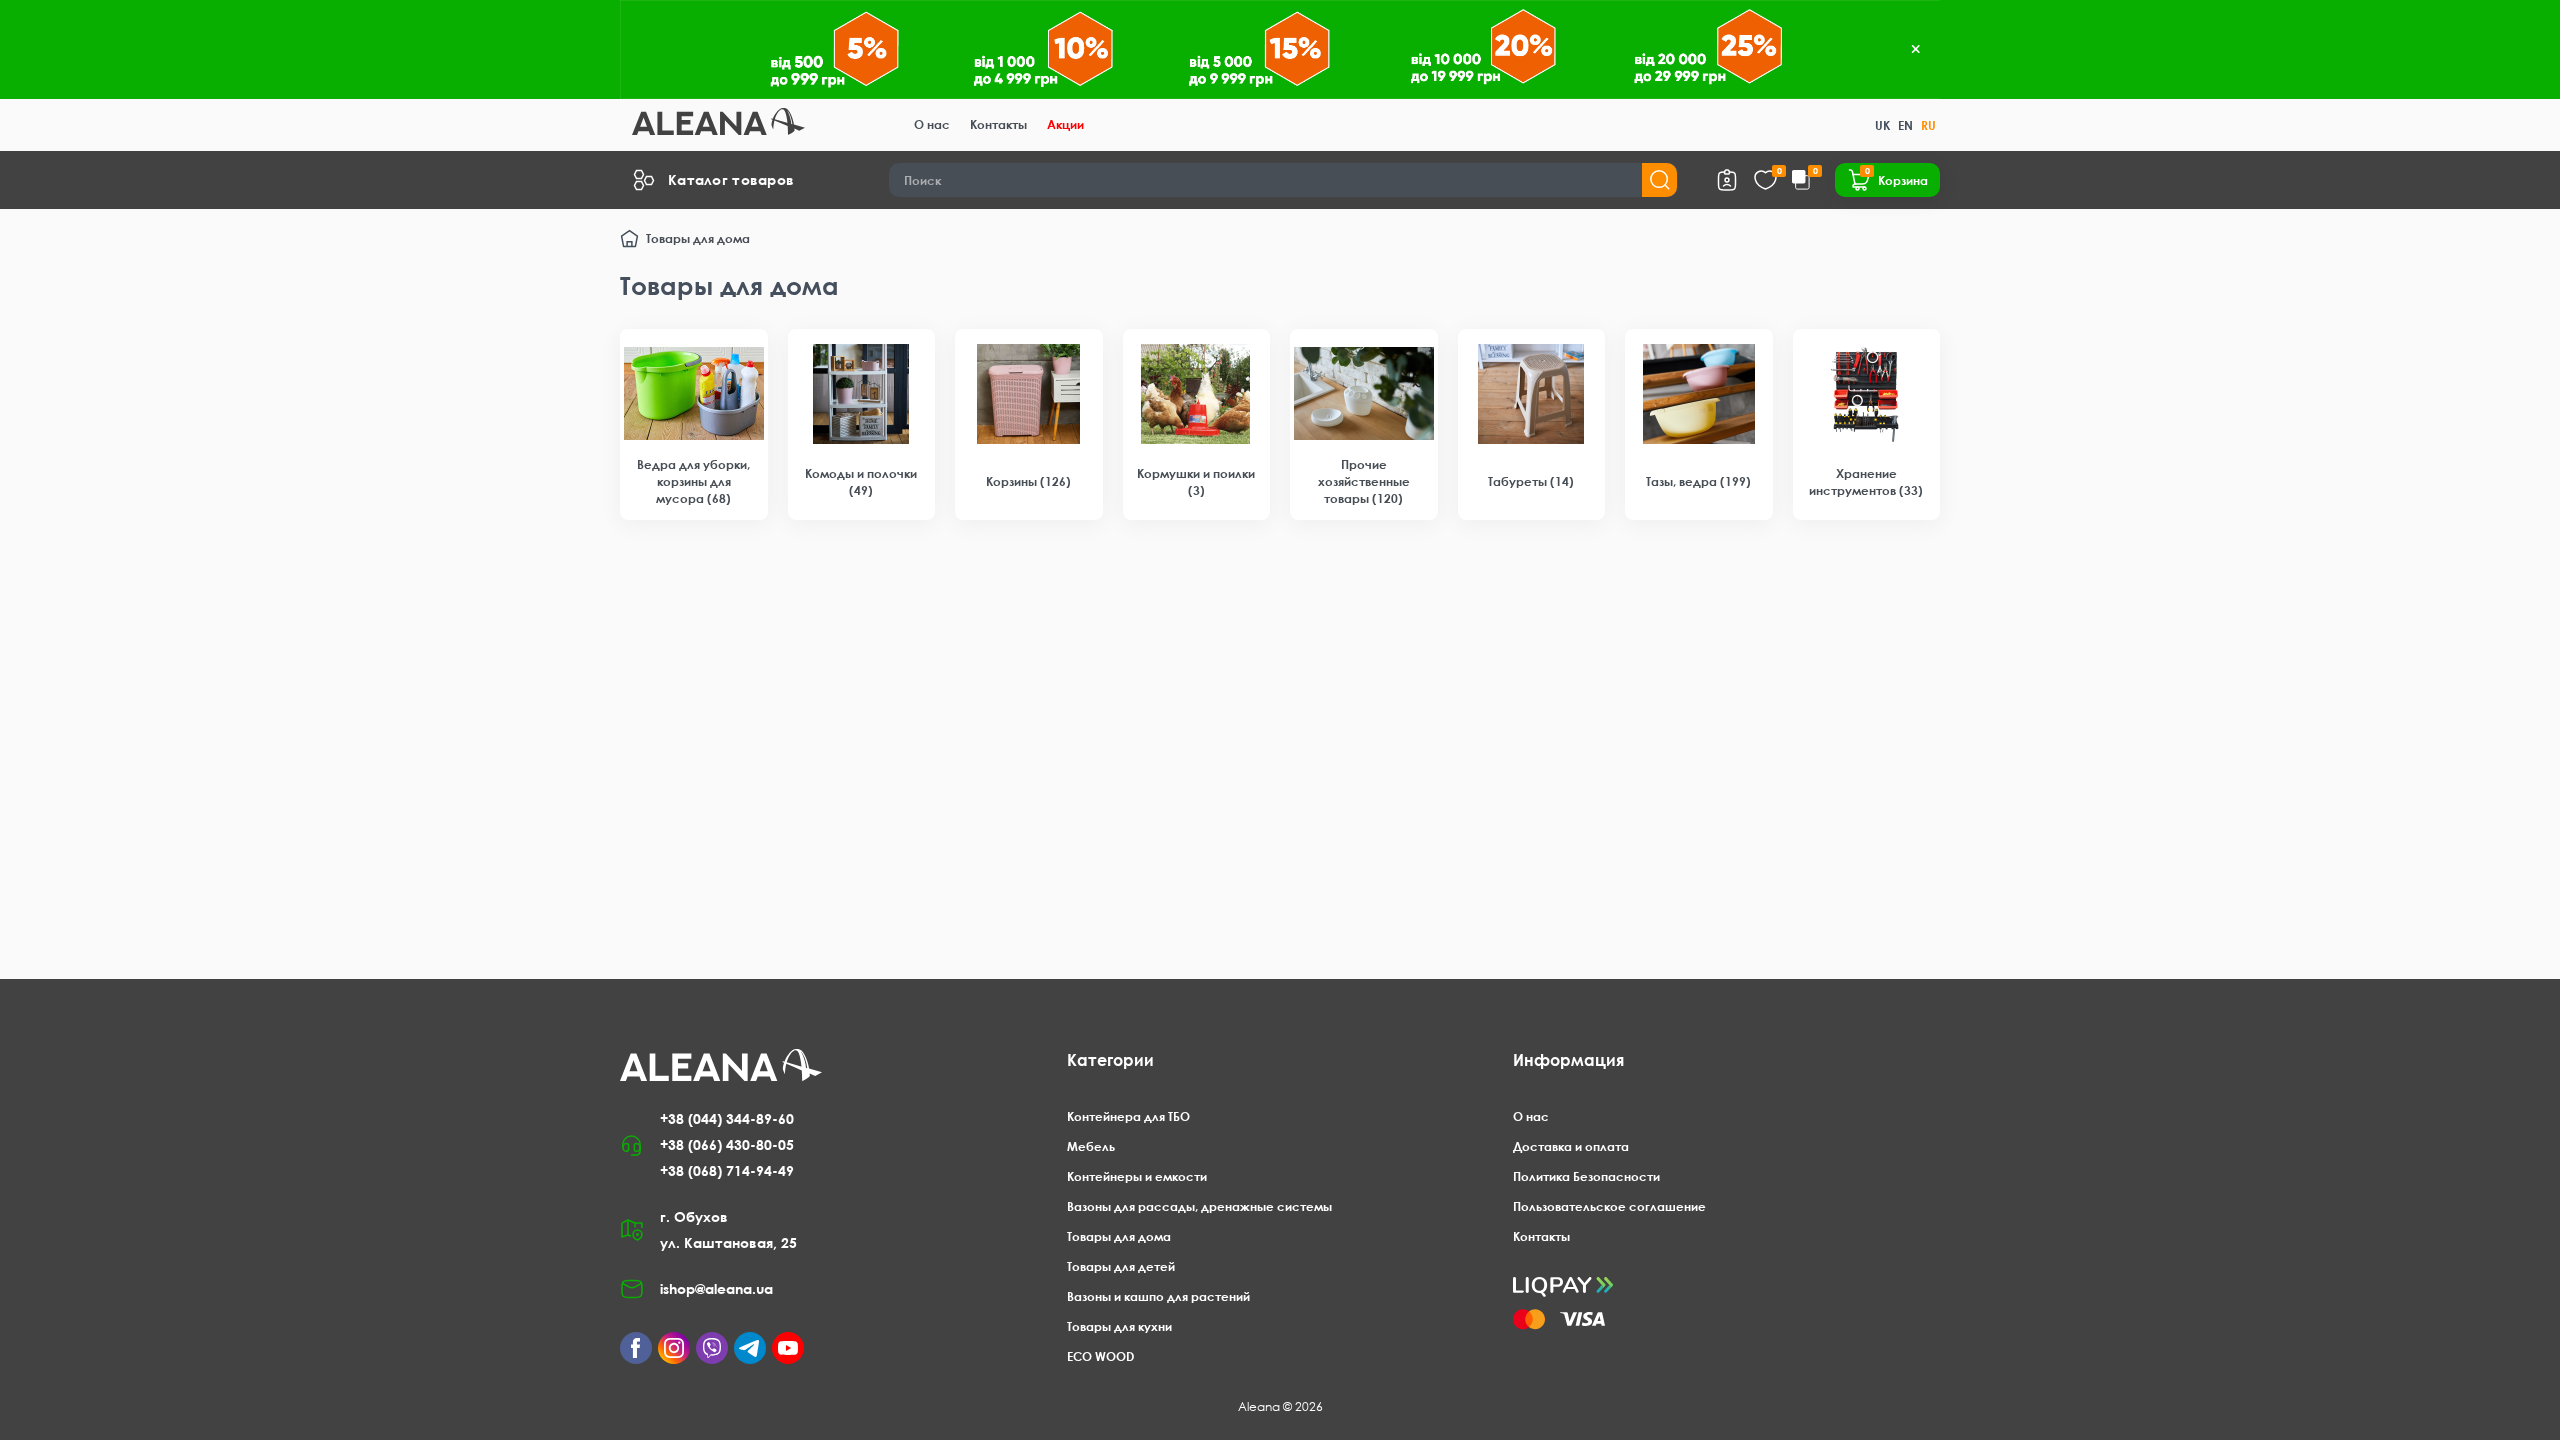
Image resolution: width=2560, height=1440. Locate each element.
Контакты (998, 124)
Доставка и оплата (1571, 1146)
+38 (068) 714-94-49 (727, 1170)
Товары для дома (1119, 1236)
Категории (1110, 1060)
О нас (932, 124)
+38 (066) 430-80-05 (727, 1144)
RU (1928, 125)
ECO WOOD (1100, 1356)
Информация (1568, 1060)
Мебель (1091, 1146)
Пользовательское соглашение (1609, 1206)
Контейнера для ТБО (1128, 1116)
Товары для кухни (1119, 1326)
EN (1905, 125)
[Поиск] (1659, 180)
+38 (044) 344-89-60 (727, 1118)
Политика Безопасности (1586, 1176)
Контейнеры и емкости (1137, 1176)
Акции (1065, 124)
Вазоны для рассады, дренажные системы (1199, 1206)
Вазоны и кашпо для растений (1158, 1296)
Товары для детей (1121, 1266)
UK (1882, 125)
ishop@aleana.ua (716, 1288)
